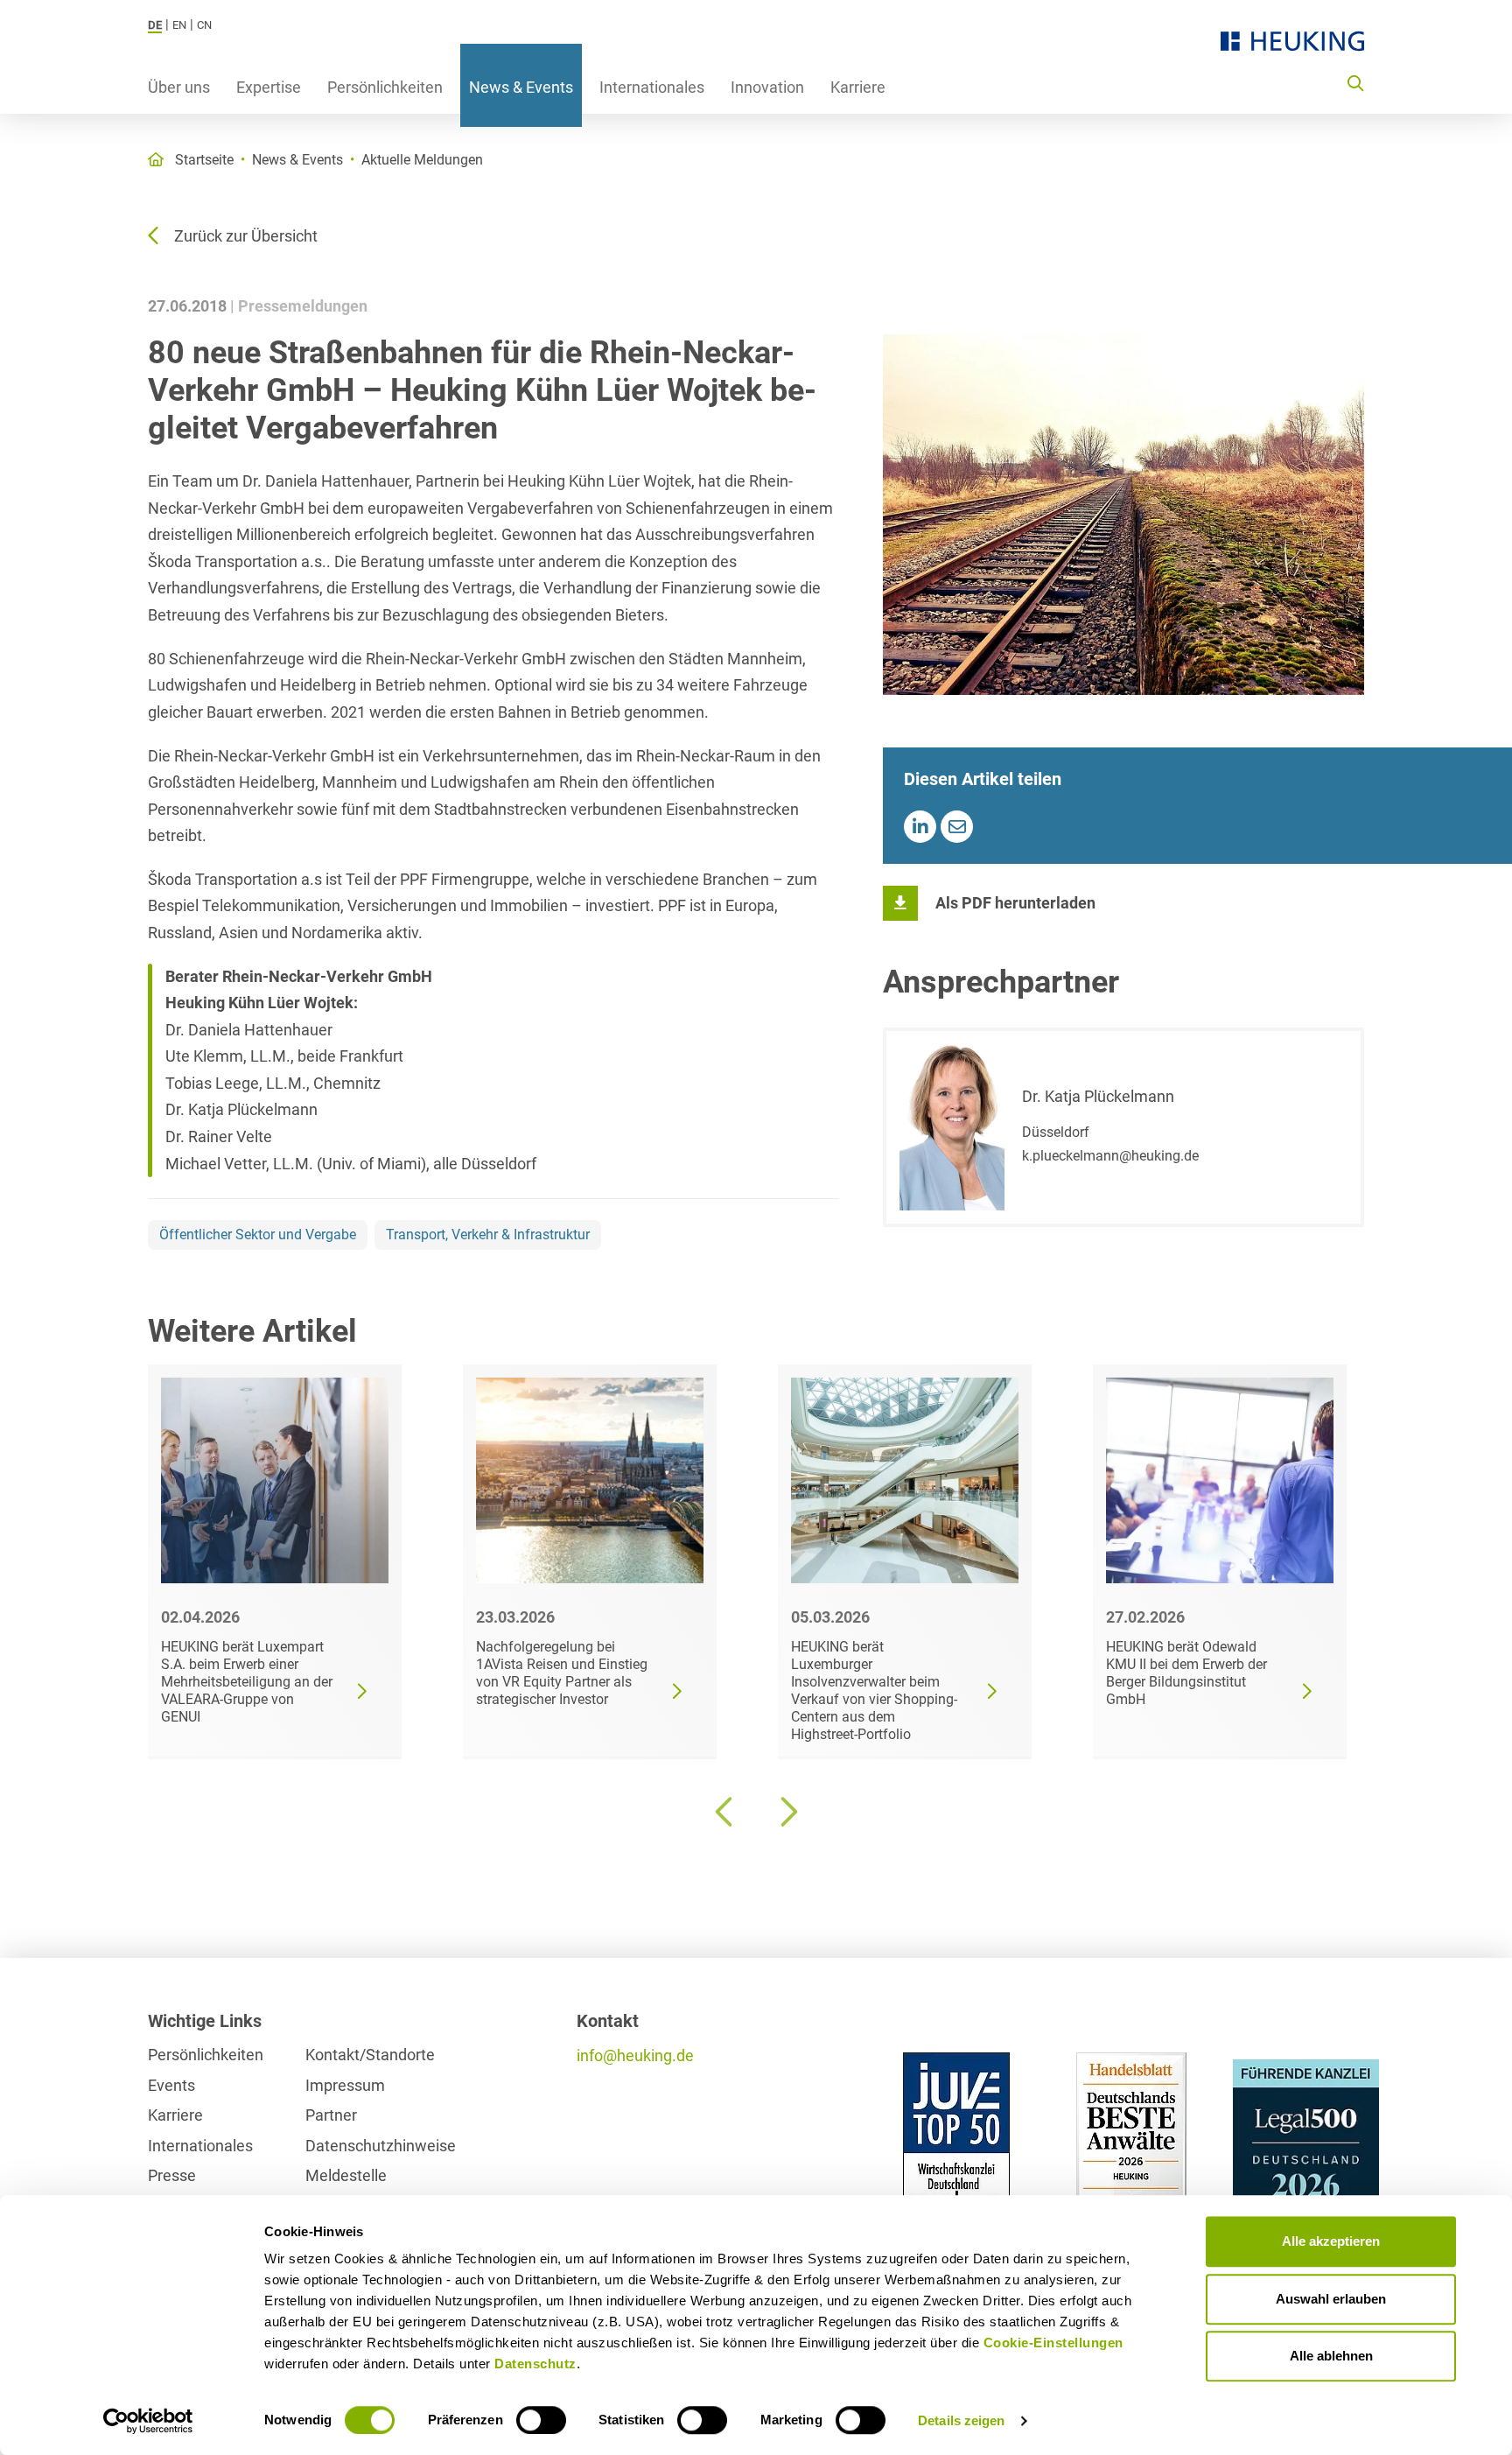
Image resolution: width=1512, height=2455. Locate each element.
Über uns (179, 87)
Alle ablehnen (1331, 2356)
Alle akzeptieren (1331, 2241)
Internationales (652, 87)
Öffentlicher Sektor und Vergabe (258, 1235)
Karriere (858, 87)
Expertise (269, 87)
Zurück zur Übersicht (246, 236)
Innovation (767, 87)
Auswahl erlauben (1331, 2299)
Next (787, 1812)
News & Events (521, 87)
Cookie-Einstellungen (1053, 2343)
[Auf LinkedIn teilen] (920, 827)
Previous (725, 1812)
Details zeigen (961, 2420)
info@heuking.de (635, 2055)
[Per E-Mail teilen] (957, 827)
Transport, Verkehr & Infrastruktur (488, 1235)
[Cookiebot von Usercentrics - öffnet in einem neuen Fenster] (148, 2421)
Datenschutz (535, 2364)
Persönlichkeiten (385, 87)
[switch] (541, 2420)
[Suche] (1355, 82)
